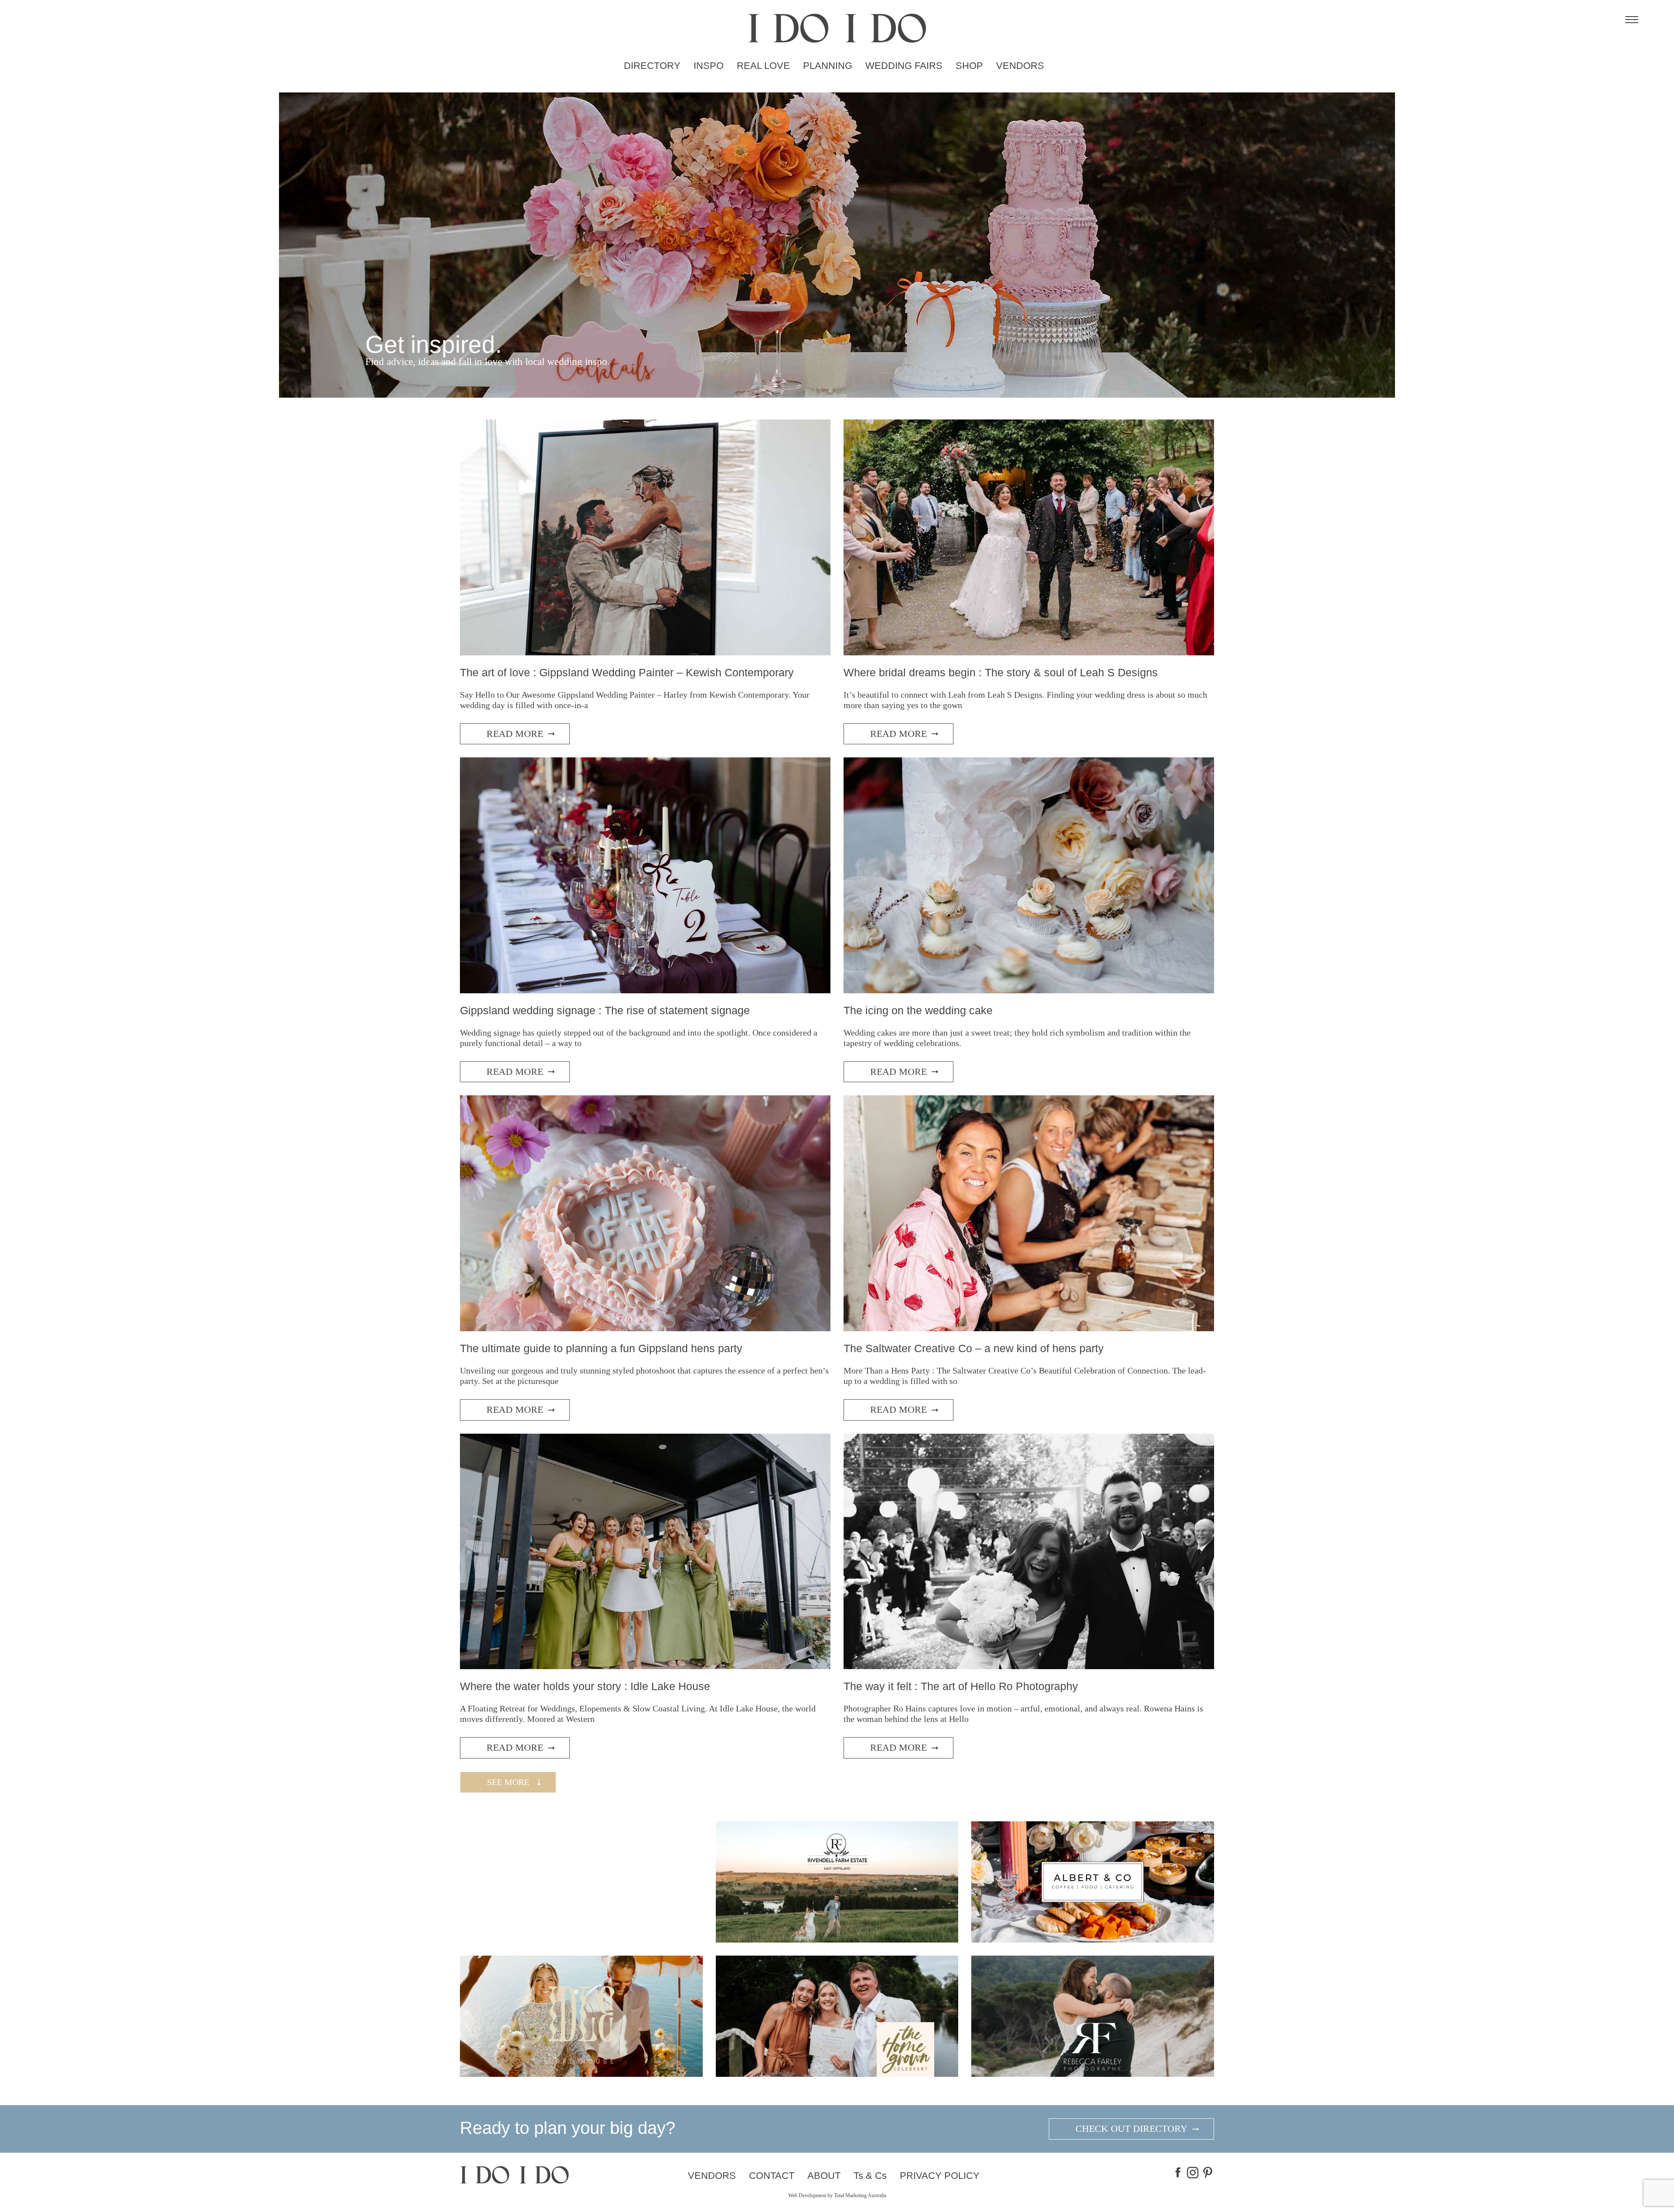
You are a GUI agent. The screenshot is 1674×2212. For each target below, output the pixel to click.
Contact (772, 2176)
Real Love (763, 66)
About (824, 2176)
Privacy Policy (940, 2176)
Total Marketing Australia (860, 2195)
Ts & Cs (870, 2176)
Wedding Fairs (904, 66)
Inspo (709, 66)
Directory (652, 66)
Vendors (1020, 66)
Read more (515, 734)
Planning (828, 66)
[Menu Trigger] (1632, 20)
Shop (969, 66)
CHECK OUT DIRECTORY (1131, 2128)
